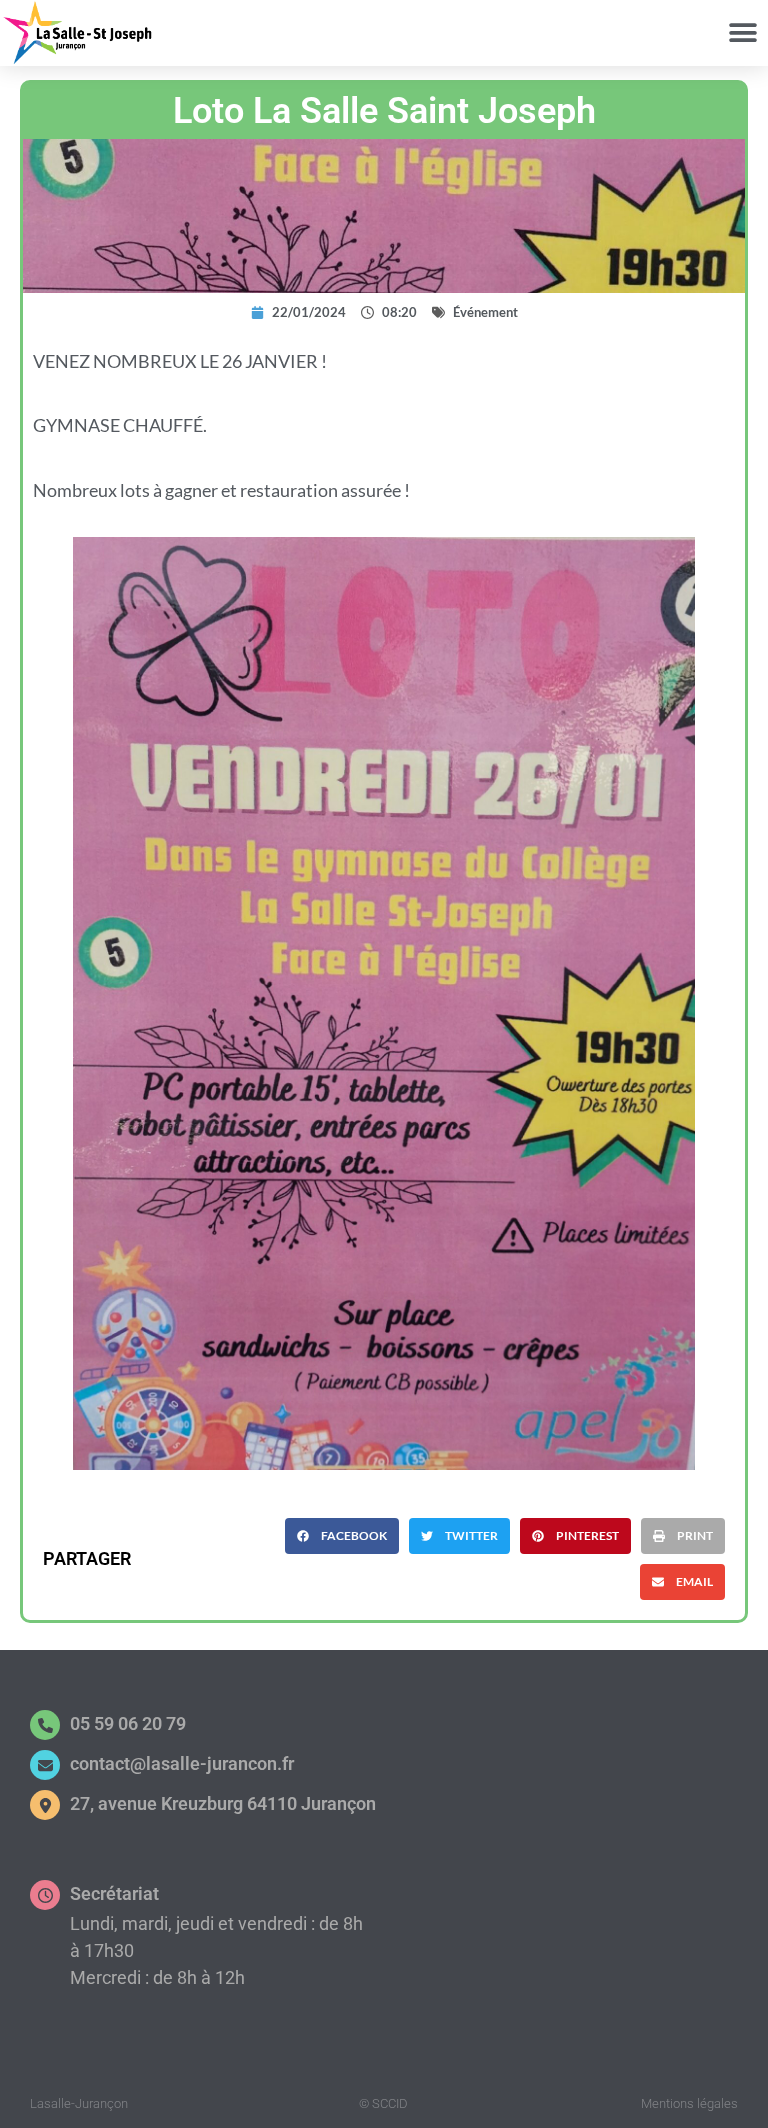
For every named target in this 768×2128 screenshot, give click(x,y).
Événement (485, 312)
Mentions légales (689, 2103)
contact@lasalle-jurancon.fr (182, 1763)
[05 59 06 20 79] (45, 1725)
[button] (742, 32)
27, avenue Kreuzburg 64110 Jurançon (223, 1803)
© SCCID (383, 2103)
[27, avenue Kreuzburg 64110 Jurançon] (45, 1805)
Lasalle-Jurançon (79, 2103)
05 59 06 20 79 (128, 1723)
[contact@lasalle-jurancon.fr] (45, 1765)
